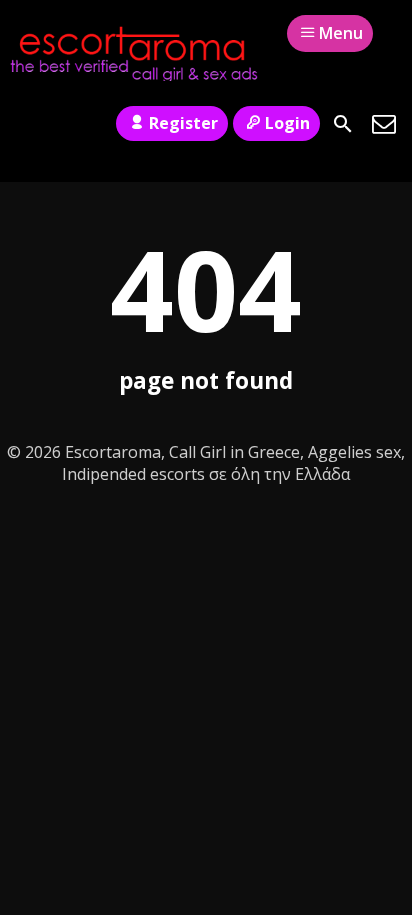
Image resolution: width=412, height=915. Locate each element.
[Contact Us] (384, 124)
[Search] (343, 124)
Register (183, 123)
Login (287, 123)
